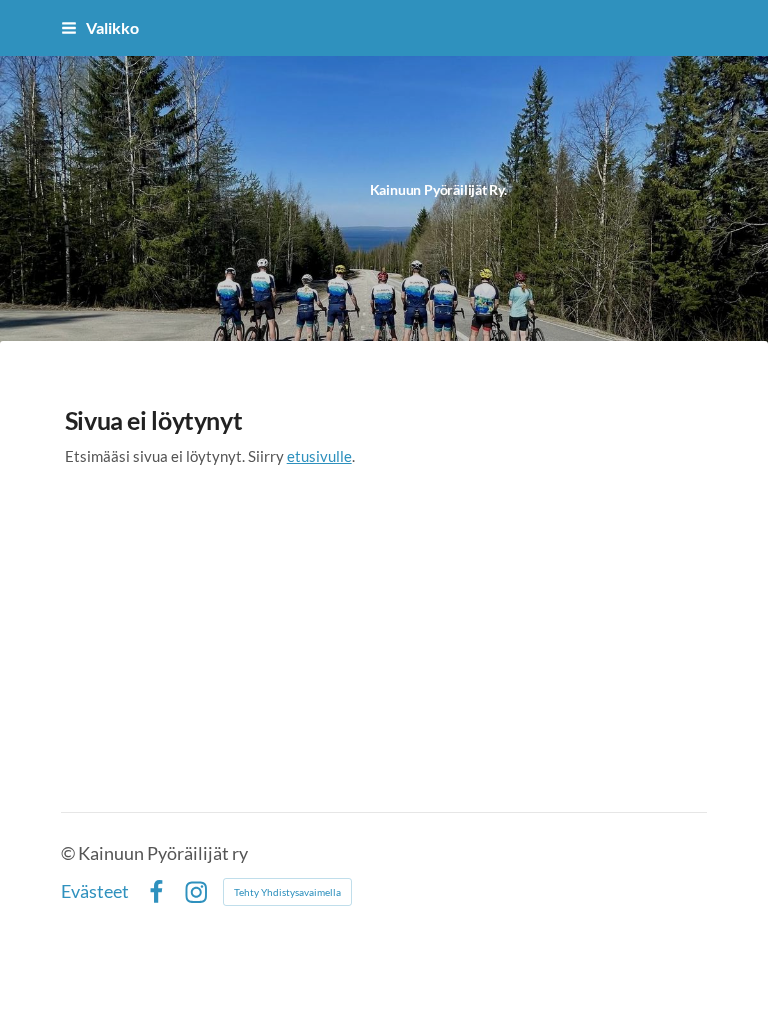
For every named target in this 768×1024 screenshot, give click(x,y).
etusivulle (319, 456)
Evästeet (95, 892)
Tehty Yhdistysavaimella (287, 892)
